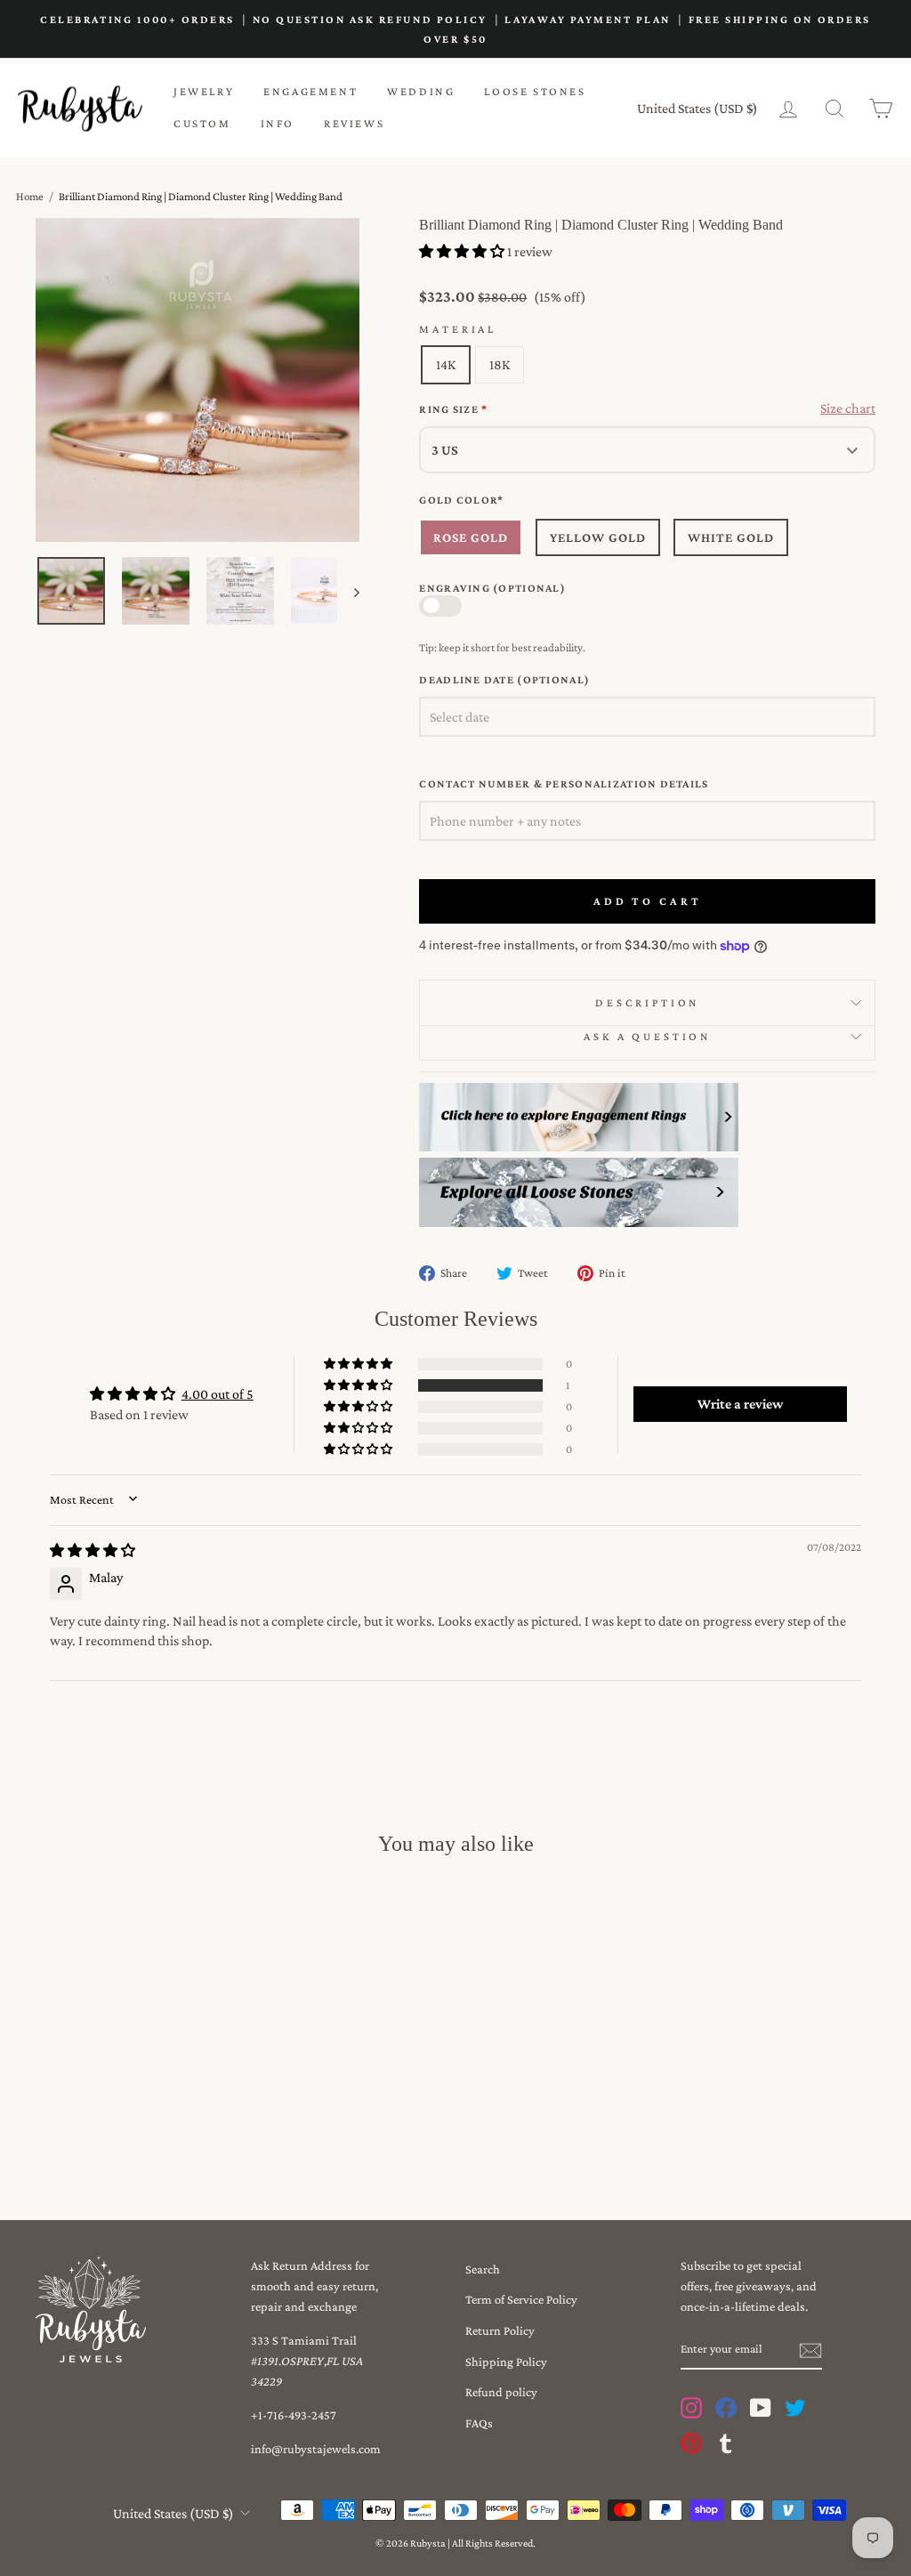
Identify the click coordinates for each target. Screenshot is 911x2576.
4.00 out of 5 (218, 1394)
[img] (93, 1550)
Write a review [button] (740, 1404)
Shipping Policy (506, 2362)
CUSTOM (202, 123)
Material (458, 329)
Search (483, 2269)
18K (500, 364)
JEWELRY (204, 91)
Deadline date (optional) (504, 680)
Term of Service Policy (521, 2299)
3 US (445, 450)
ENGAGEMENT (310, 91)
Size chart (848, 408)
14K (446, 364)
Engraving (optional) (492, 588)
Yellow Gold (598, 537)
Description (647, 1003)
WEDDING (421, 91)
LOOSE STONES (535, 91)
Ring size (453, 409)
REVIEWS (354, 123)
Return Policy (500, 2330)
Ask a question (647, 1037)
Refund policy (501, 2392)
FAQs (479, 2423)
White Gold (731, 537)
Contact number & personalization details (564, 784)
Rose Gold (471, 537)
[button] (463, 251)
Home (30, 196)
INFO (278, 123)
